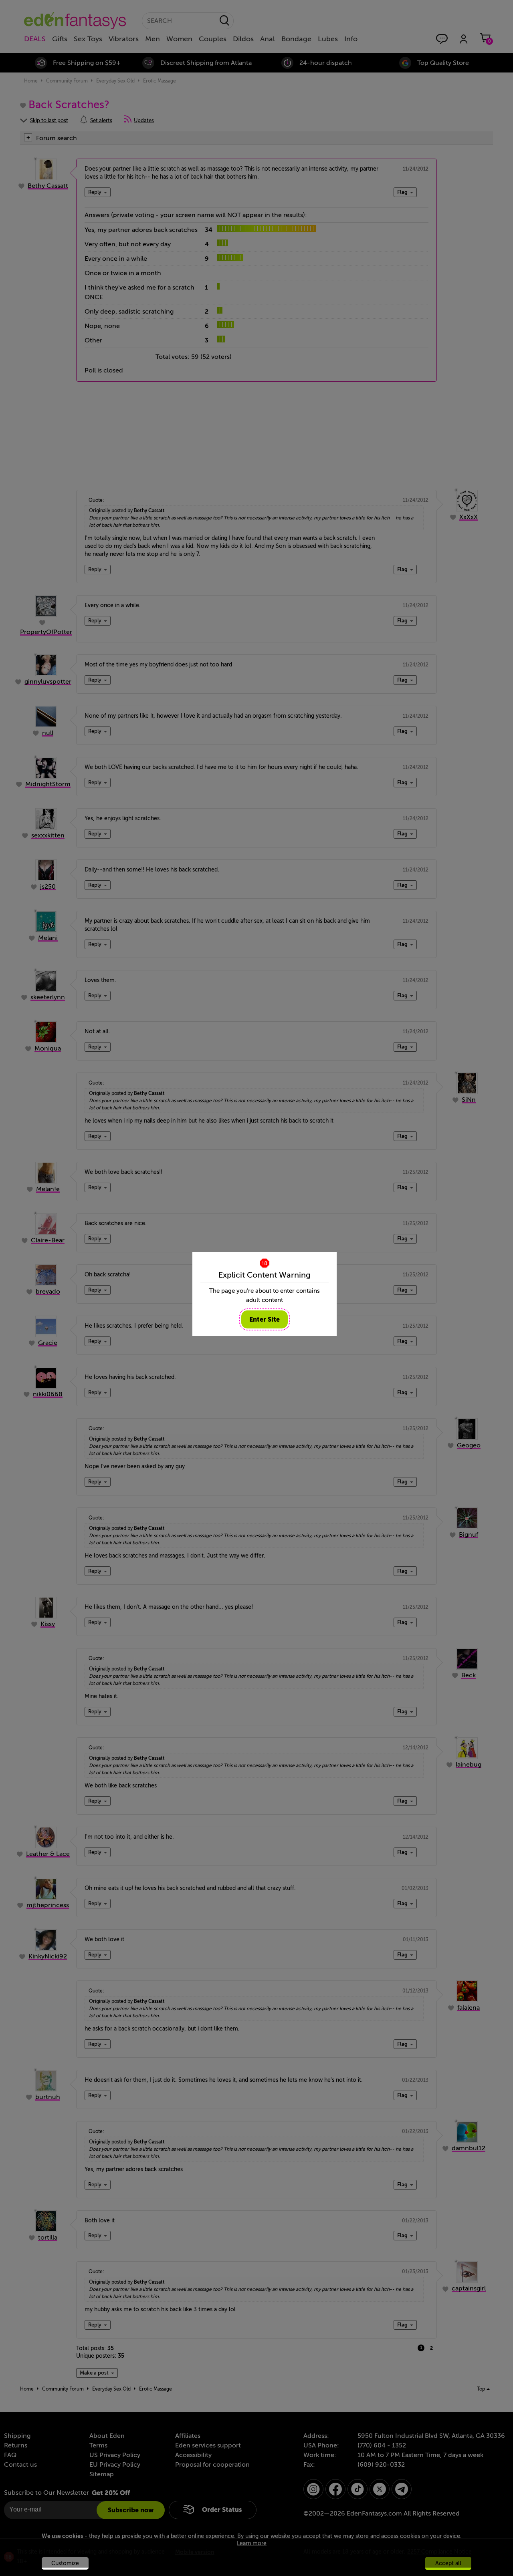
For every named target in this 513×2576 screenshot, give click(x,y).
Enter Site (265, 1319)
